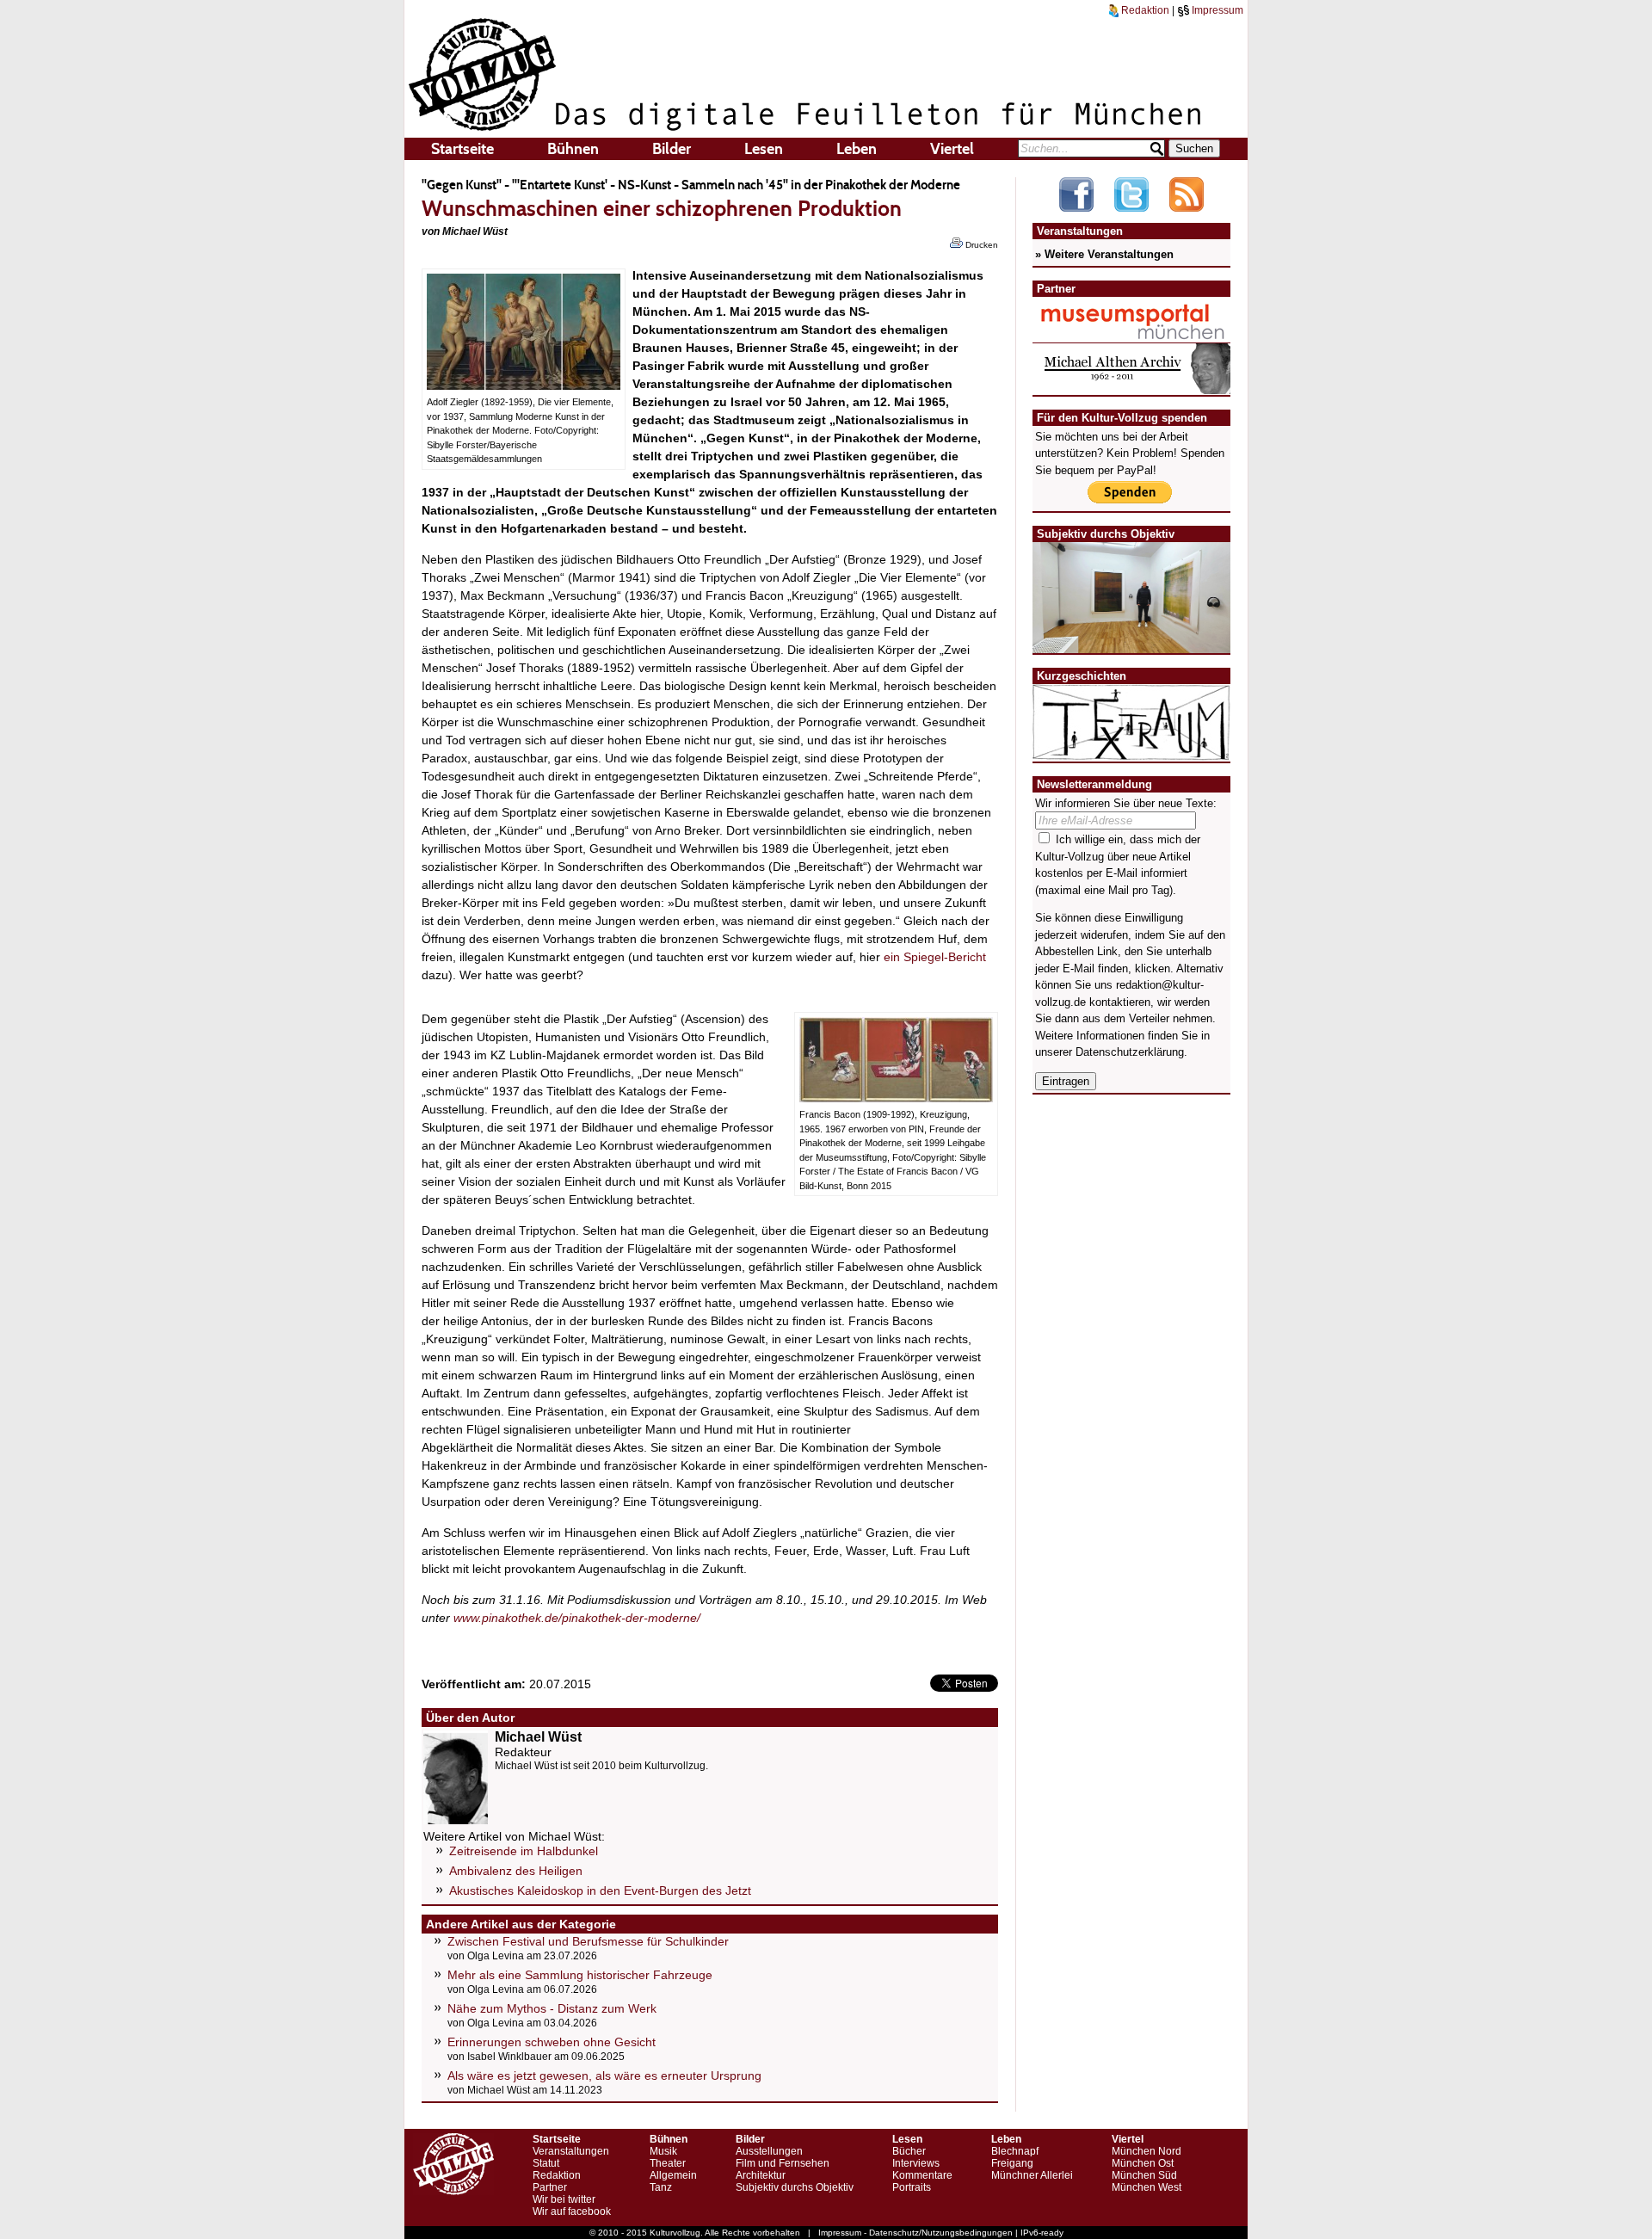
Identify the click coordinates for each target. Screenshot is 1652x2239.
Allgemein (673, 2175)
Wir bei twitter (564, 2199)
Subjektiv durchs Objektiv (795, 2187)
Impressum (1216, 10)
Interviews (916, 2163)
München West (1147, 2187)
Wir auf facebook (572, 2211)
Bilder (672, 149)
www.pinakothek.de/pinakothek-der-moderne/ (577, 1618)
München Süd (1144, 2175)
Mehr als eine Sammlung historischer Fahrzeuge (580, 1975)
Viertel (952, 149)
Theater (668, 2163)
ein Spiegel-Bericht (935, 957)
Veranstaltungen (571, 2151)
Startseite (462, 149)
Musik (663, 2151)
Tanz (661, 2187)
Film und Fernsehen (783, 2163)
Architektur (761, 2175)
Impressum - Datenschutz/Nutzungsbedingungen (915, 2233)
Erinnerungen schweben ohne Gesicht (552, 2042)
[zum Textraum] (1131, 750)
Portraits (912, 2187)
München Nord (1147, 2151)
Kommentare (922, 2175)
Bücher (909, 2151)
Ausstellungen (769, 2151)
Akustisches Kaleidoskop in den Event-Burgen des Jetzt (600, 1891)
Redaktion (1144, 10)
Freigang (1012, 2163)
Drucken (980, 245)
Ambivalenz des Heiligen (516, 1871)
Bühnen (573, 149)
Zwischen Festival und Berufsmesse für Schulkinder (588, 1941)
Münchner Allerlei (1032, 2175)
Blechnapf (1015, 2151)
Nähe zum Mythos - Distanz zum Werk (552, 2008)
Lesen (764, 149)
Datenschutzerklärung (1130, 1052)
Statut (546, 2163)
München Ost (1143, 2163)
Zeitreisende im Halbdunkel (524, 1851)
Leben (857, 149)
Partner (550, 2187)
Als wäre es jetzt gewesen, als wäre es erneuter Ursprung (604, 2076)
